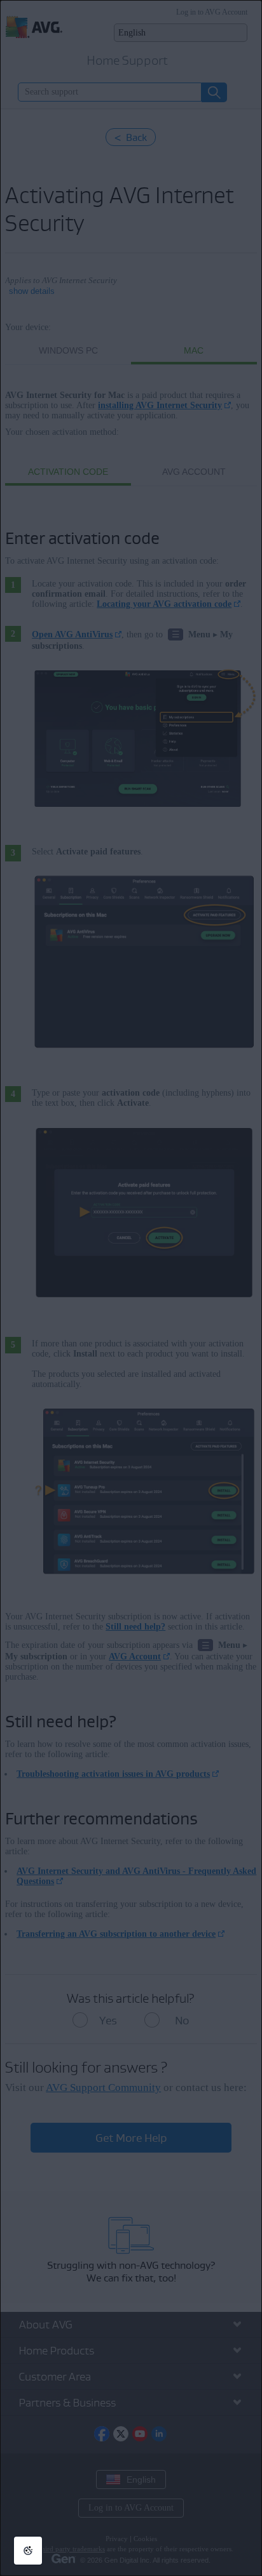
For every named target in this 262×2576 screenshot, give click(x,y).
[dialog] (131, 1288)
